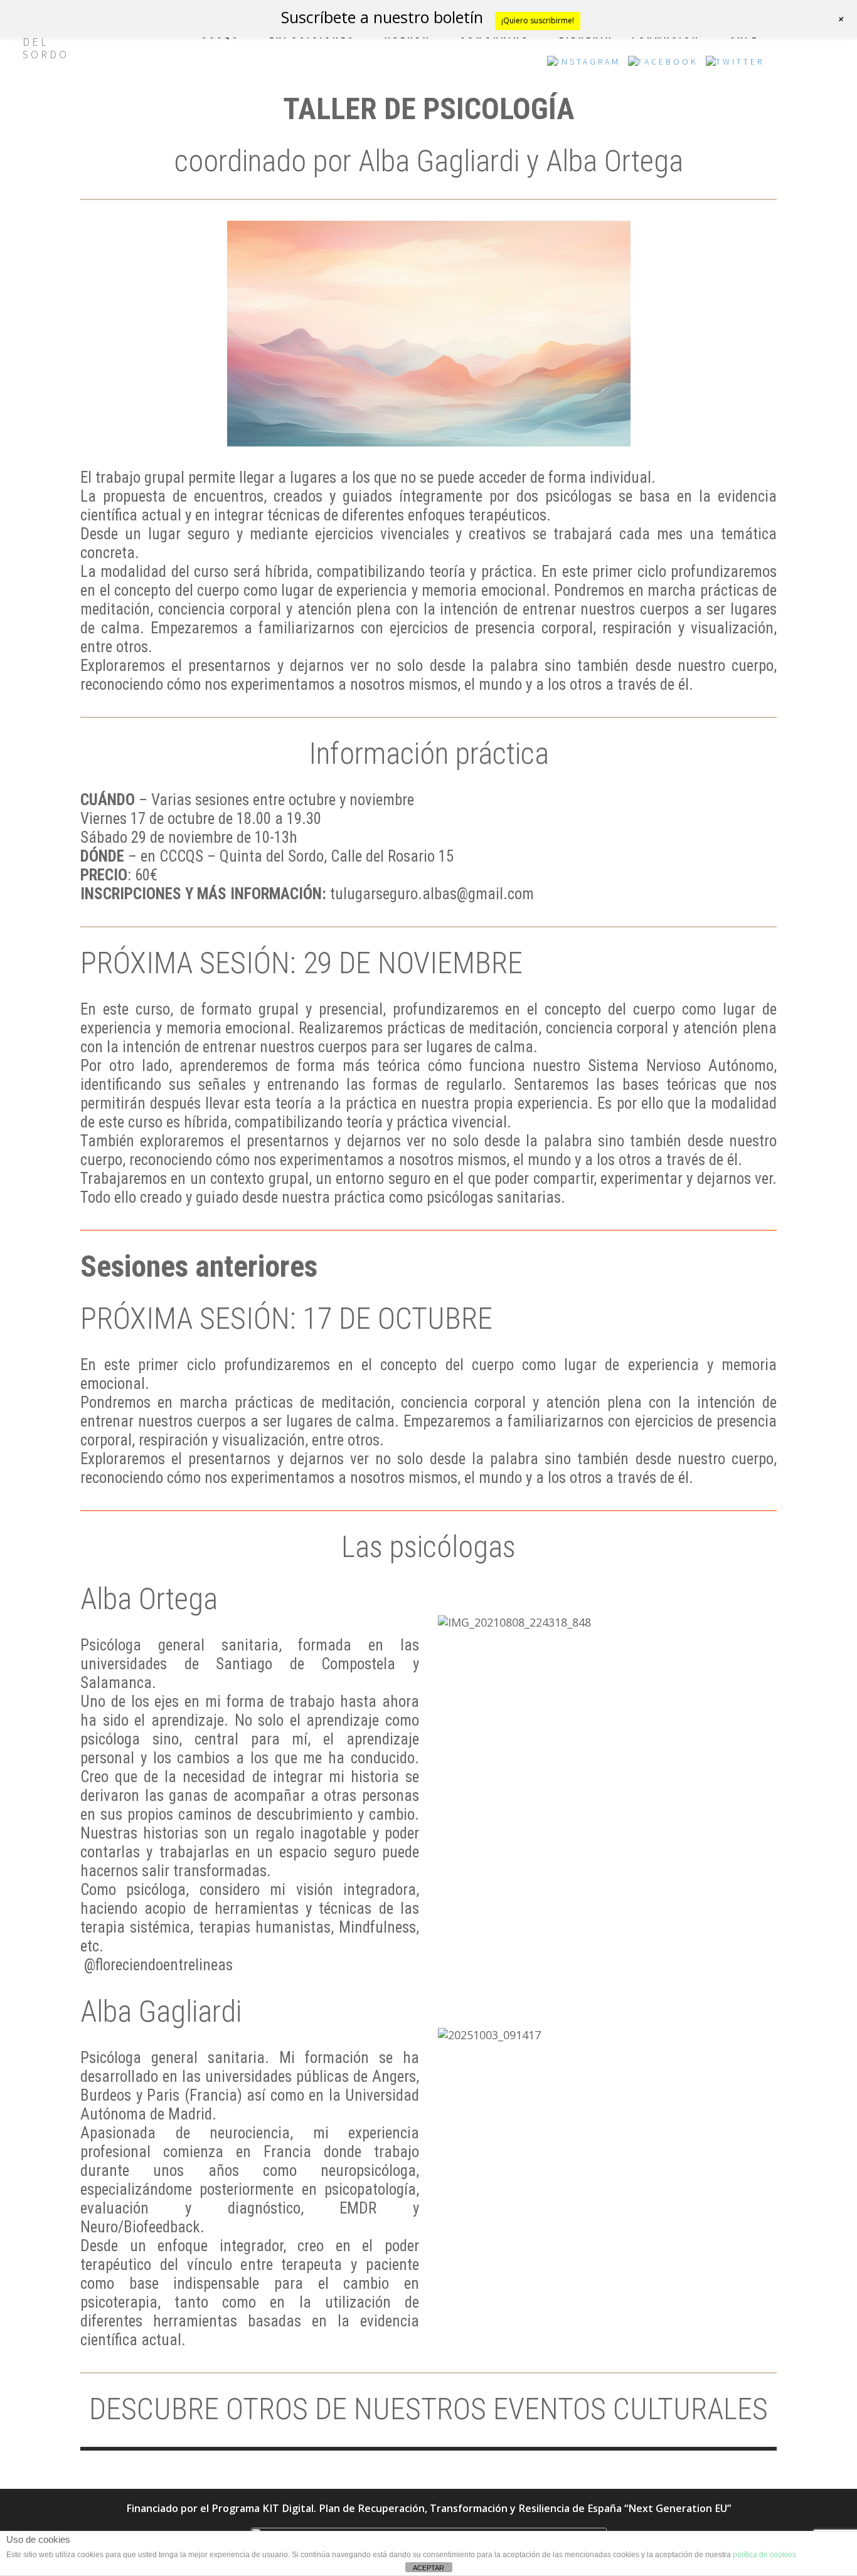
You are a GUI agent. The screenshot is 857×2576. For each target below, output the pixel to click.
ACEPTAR (428, 2568)
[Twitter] (735, 65)
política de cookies (764, 2555)
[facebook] (663, 65)
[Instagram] (584, 65)
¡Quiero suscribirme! (538, 20)
